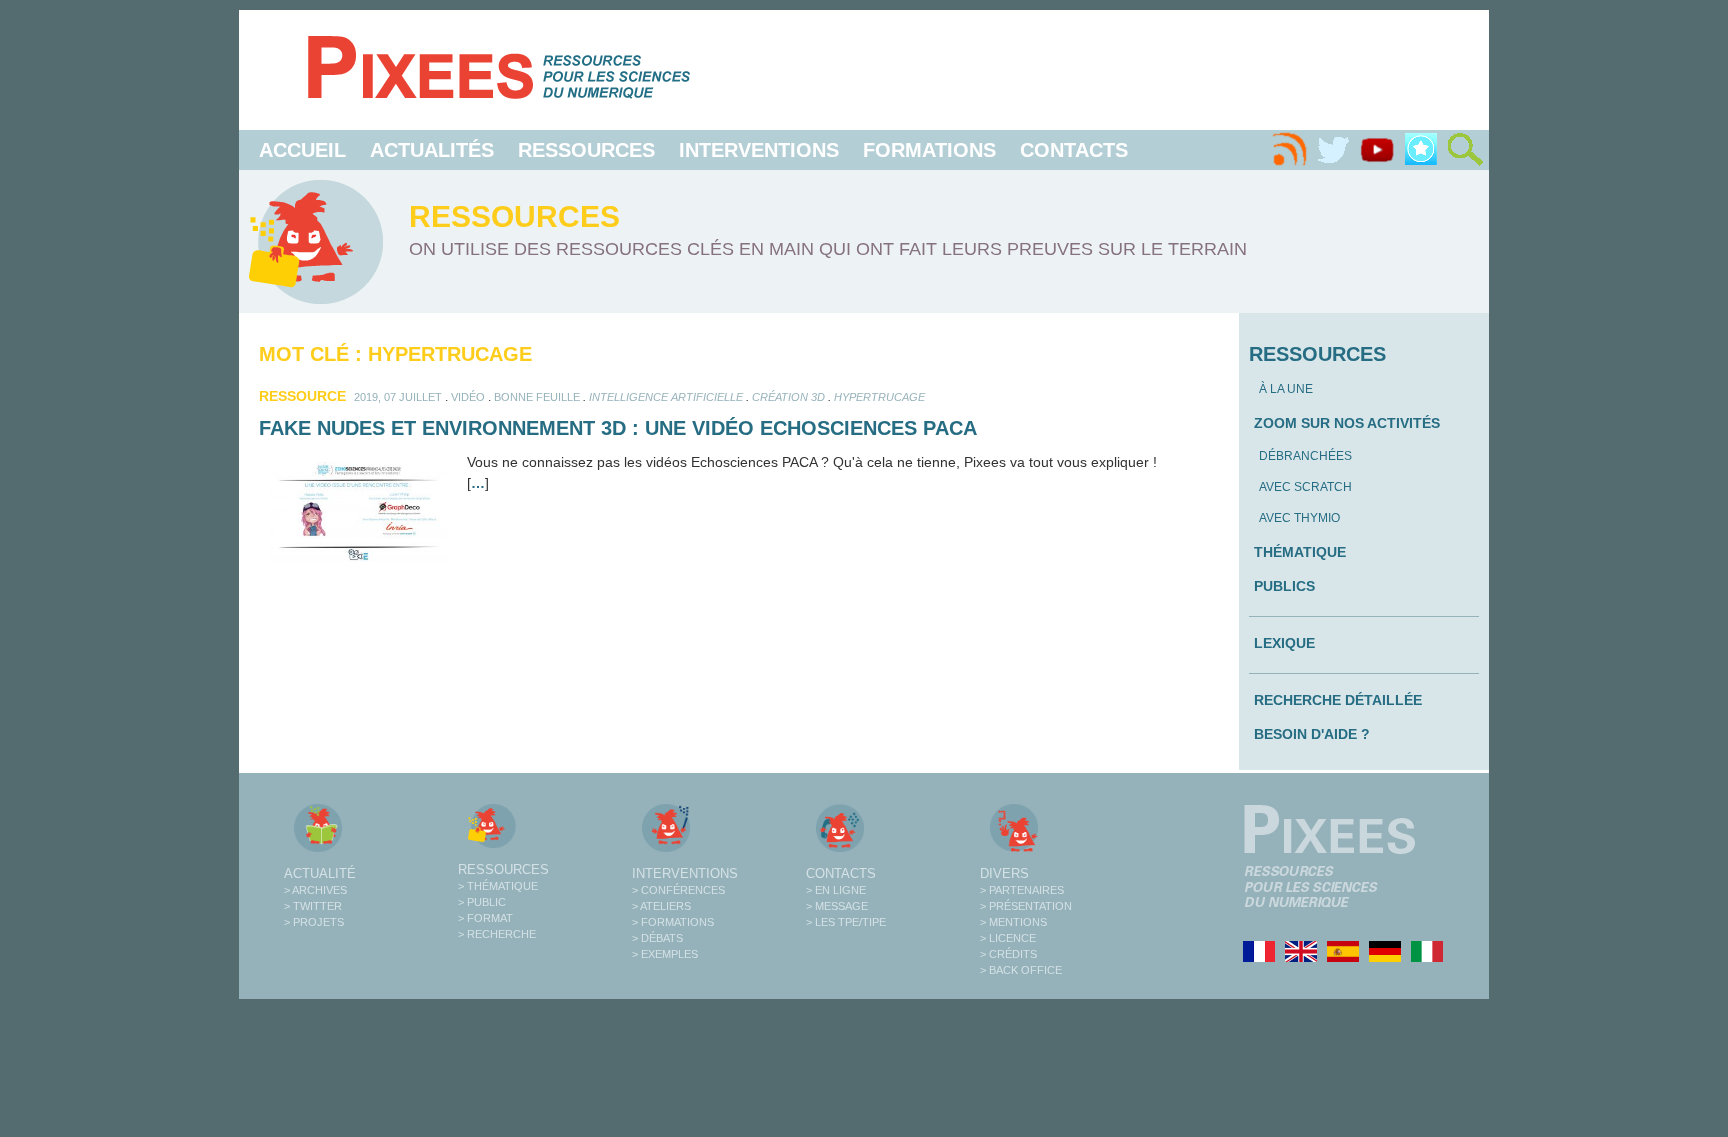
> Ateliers (661, 906)
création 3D (788, 397)
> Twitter (313, 906)
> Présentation (1026, 906)
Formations (929, 150)
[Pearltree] (1421, 150)
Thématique (1300, 552)
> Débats (657, 938)
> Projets (314, 922)
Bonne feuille (537, 397)
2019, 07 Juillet (398, 397)
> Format (485, 918)
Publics (1284, 586)
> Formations (673, 922)
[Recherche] (1465, 150)
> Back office (1021, 970)
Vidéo (468, 397)
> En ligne (836, 890)
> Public (482, 902)
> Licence (1008, 938)
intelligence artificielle (666, 397)
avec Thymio (1299, 518)
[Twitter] (1333, 150)
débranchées (1305, 456)
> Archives (315, 890)
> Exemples (665, 954)
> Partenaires (1022, 890)
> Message (837, 906)
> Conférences (678, 890)
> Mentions (1013, 922)
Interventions (759, 150)
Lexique (1284, 643)
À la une (1286, 389)
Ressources (586, 150)
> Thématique (498, 886)
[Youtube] (1377, 150)
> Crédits (1008, 954)
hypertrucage (879, 397)
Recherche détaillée (1338, 700)
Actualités (432, 150)
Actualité (320, 873)
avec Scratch (1305, 487)
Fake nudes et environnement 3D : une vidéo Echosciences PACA (618, 428)
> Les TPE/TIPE (846, 922)
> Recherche (497, 934)
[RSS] (1289, 150)
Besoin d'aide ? (1312, 734)
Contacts (1074, 150)
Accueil (302, 150)
